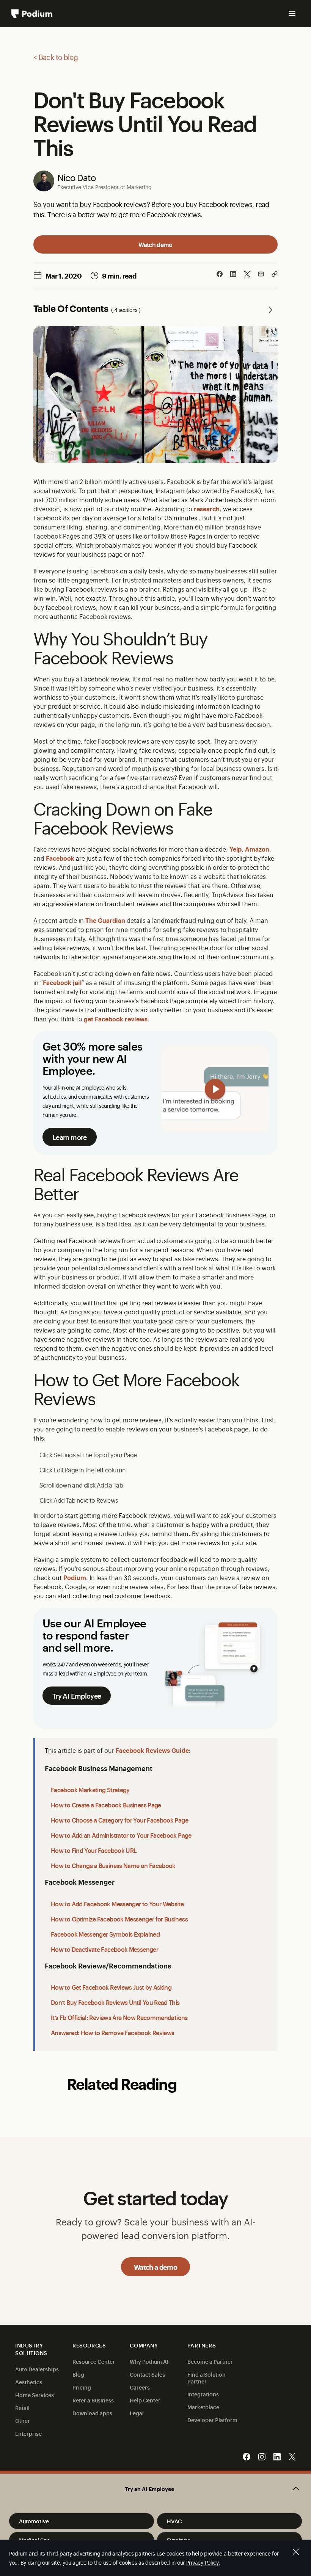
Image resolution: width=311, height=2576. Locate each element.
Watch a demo (155, 2267)
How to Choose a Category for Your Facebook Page (119, 1820)
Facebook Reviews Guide (152, 1750)
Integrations (203, 2394)
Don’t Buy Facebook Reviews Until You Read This (115, 2002)
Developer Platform (212, 2420)
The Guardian (105, 920)
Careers (140, 2387)
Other (23, 2420)
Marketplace (203, 2407)
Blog (78, 2374)
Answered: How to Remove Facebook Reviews (112, 2033)
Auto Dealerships (37, 2369)
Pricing (82, 2387)
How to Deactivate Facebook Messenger (104, 1949)
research (207, 509)
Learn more (70, 1137)
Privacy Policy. (203, 2562)
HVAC (174, 2521)
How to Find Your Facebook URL (94, 1850)
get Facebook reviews (116, 1019)
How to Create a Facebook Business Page (106, 1805)
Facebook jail (62, 982)
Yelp (236, 849)
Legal (137, 2413)
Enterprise (28, 2433)
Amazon (257, 849)
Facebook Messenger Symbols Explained (105, 1934)
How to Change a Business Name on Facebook (113, 1865)
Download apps (92, 2413)
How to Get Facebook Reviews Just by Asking (111, 1987)
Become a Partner (210, 2361)
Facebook (60, 858)
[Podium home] (32, 14)
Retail (22, 2408)
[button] (155, 2489)
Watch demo (155, 244)
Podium (75, 1577)
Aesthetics (29, 2382)
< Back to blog (56, 57)
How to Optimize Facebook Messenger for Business (119, 1919)
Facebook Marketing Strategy (90, 1790)
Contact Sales (147, 2374)
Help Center (145, 2400)
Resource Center (94, 2361)
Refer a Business (93, 2400)
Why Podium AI (149, 2361)
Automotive (34, 2521)
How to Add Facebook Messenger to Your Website (117, 1904)
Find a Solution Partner (207, 2378)
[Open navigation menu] (292, 14)
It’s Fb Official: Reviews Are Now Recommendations (119, 2017)
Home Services (35, 2395)
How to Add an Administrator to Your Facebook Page (121, 1835)
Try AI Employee (77, 1696)
